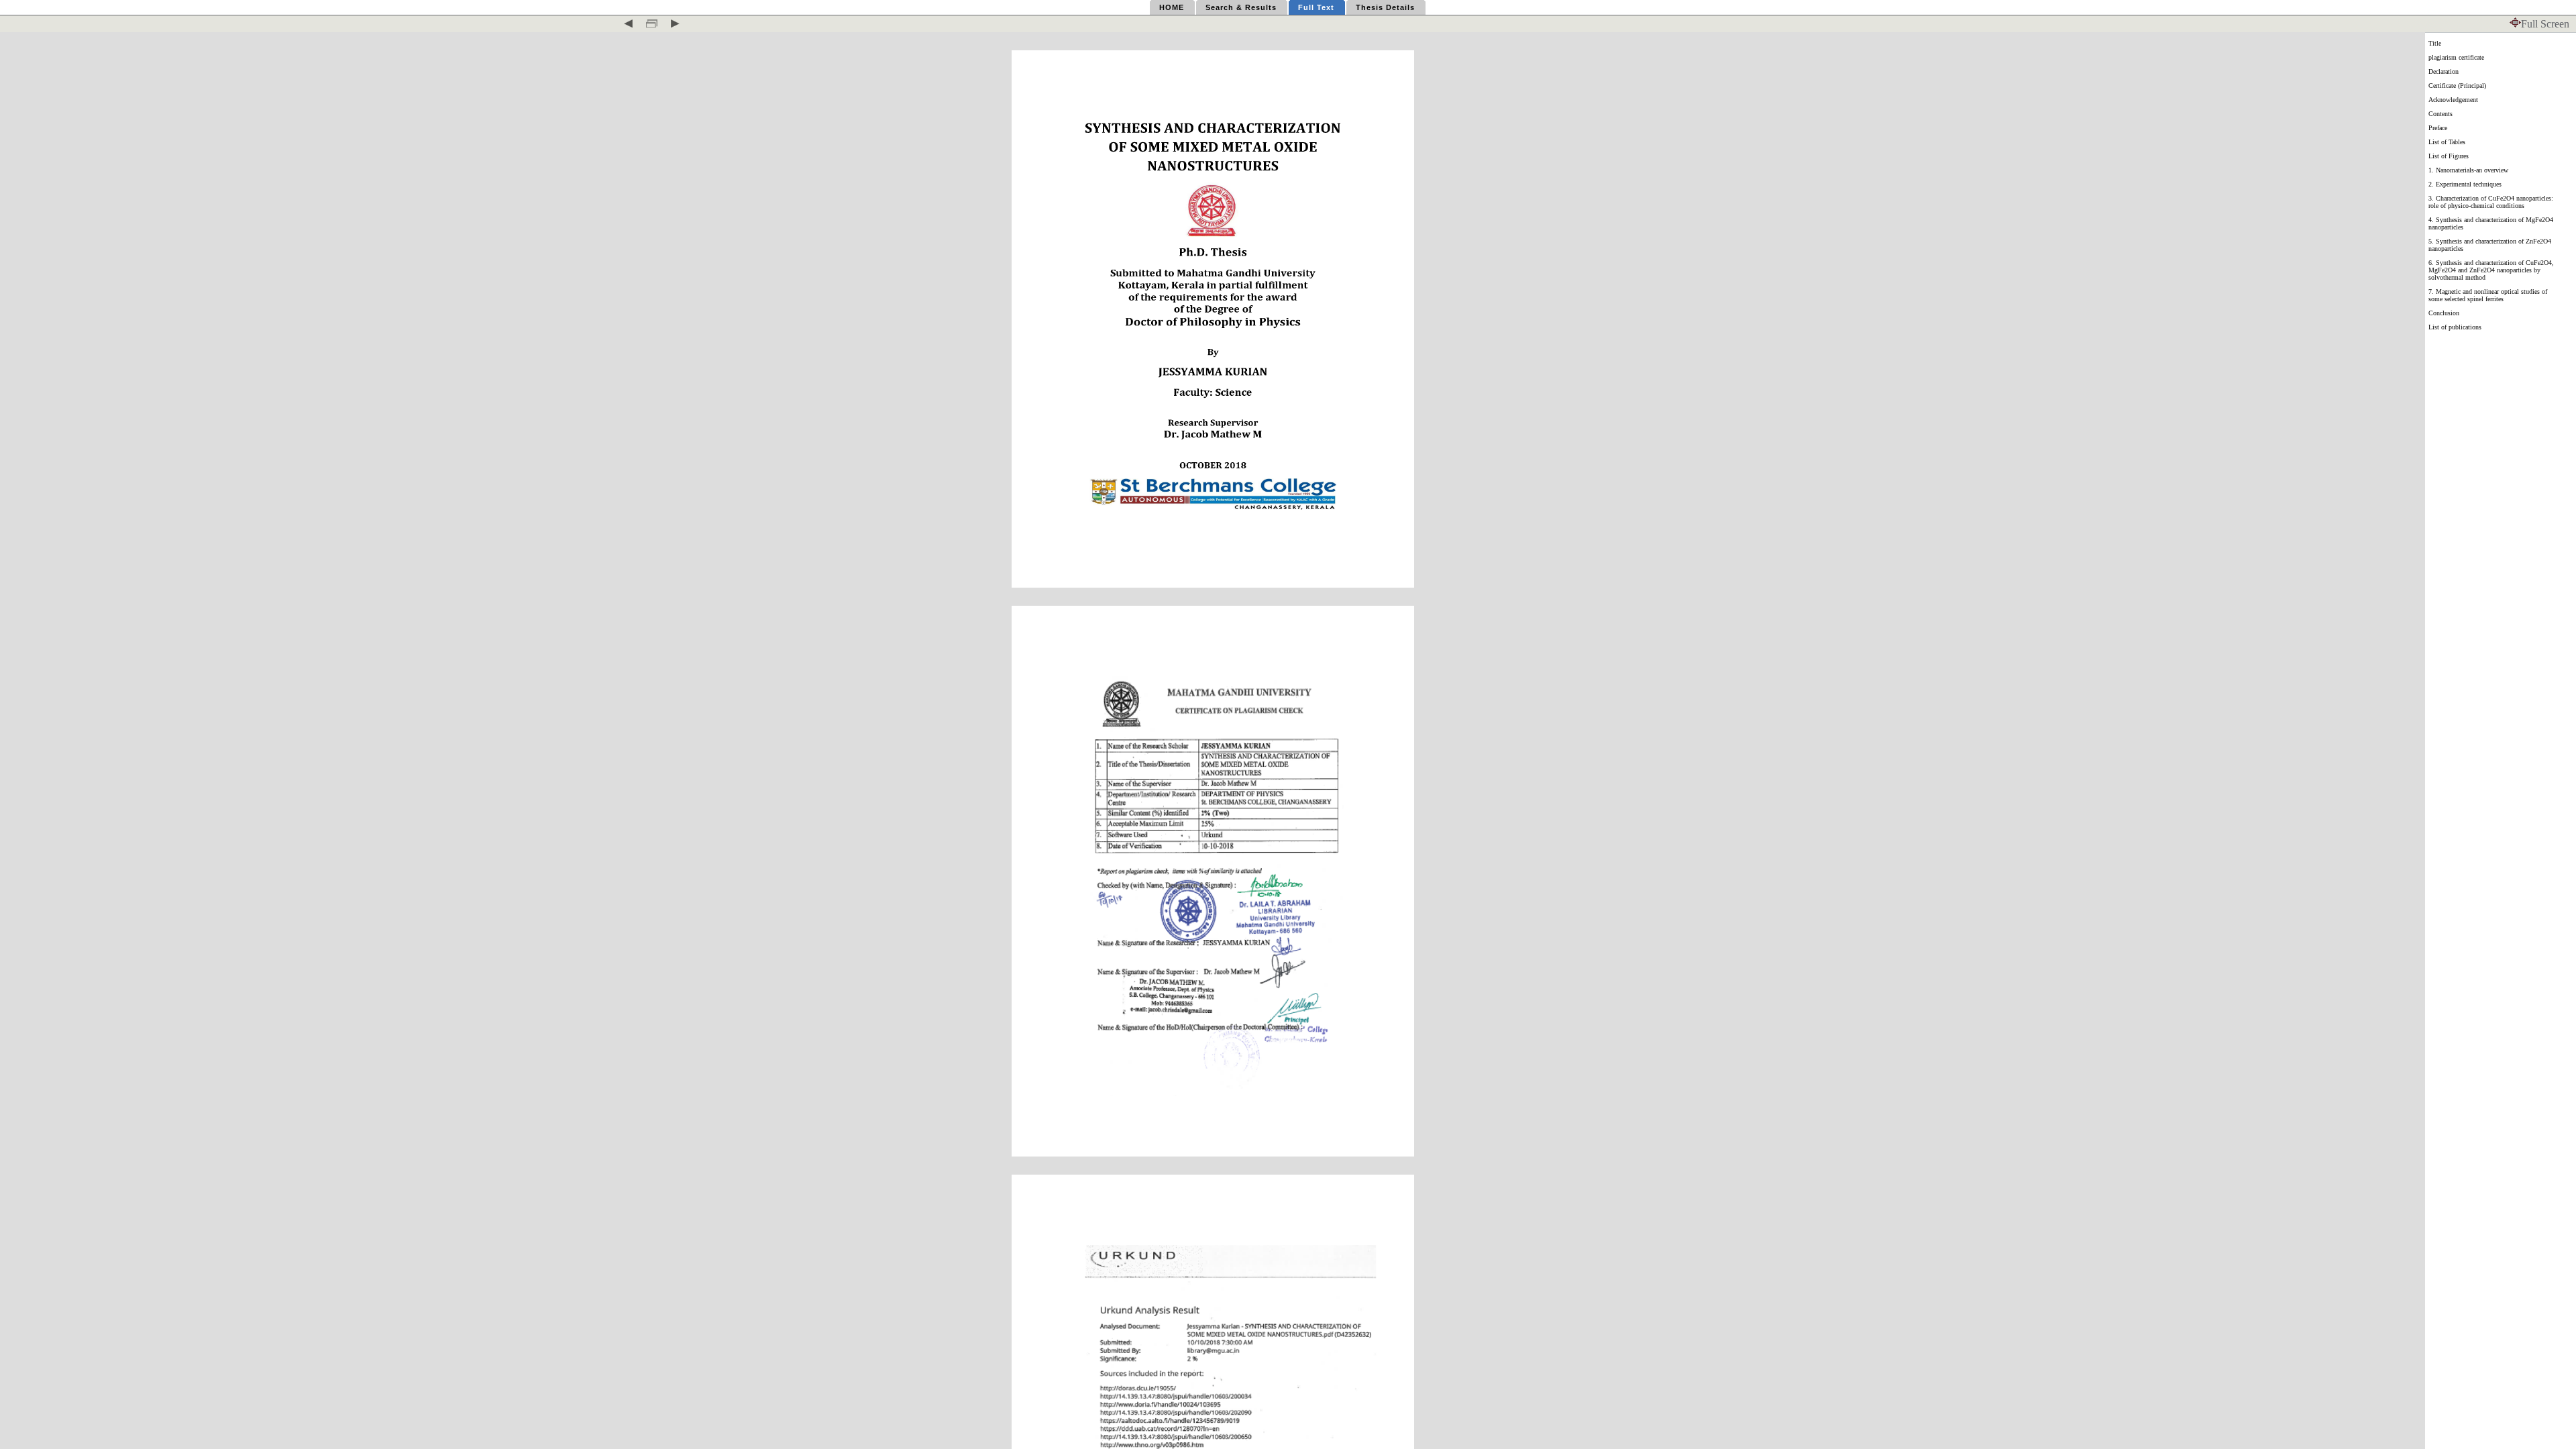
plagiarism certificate (2456, 57)
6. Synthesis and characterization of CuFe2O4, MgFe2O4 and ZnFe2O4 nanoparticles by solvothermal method (2491, 270)
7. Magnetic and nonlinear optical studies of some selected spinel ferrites (2488, 295)
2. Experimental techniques (2465, 184)
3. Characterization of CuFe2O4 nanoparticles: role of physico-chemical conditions (2491, 202)
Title (2435, 43)
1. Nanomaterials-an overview (2468, 170)
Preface (2438, 128)
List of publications (2455, 327)
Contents (2440, 114)
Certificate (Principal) (2457, 86)
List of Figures (2449, 156)
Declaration (2444, 71)
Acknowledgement (2453, 100)
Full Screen (2545, 24)
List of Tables (2447, 142)
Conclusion (2444, 313)
